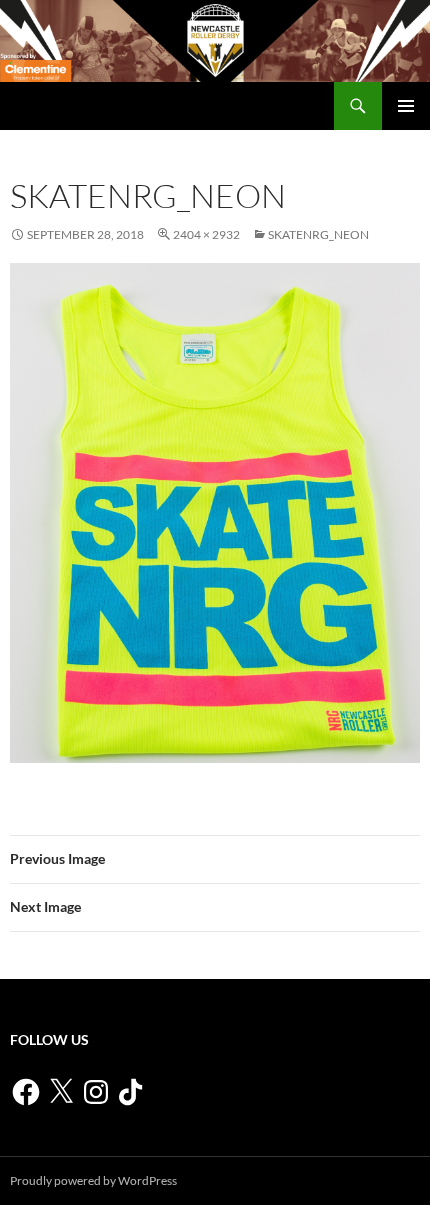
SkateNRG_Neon (318, 234)
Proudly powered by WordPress (93, 1180)
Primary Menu (406, 106)
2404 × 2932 (206, 234)
